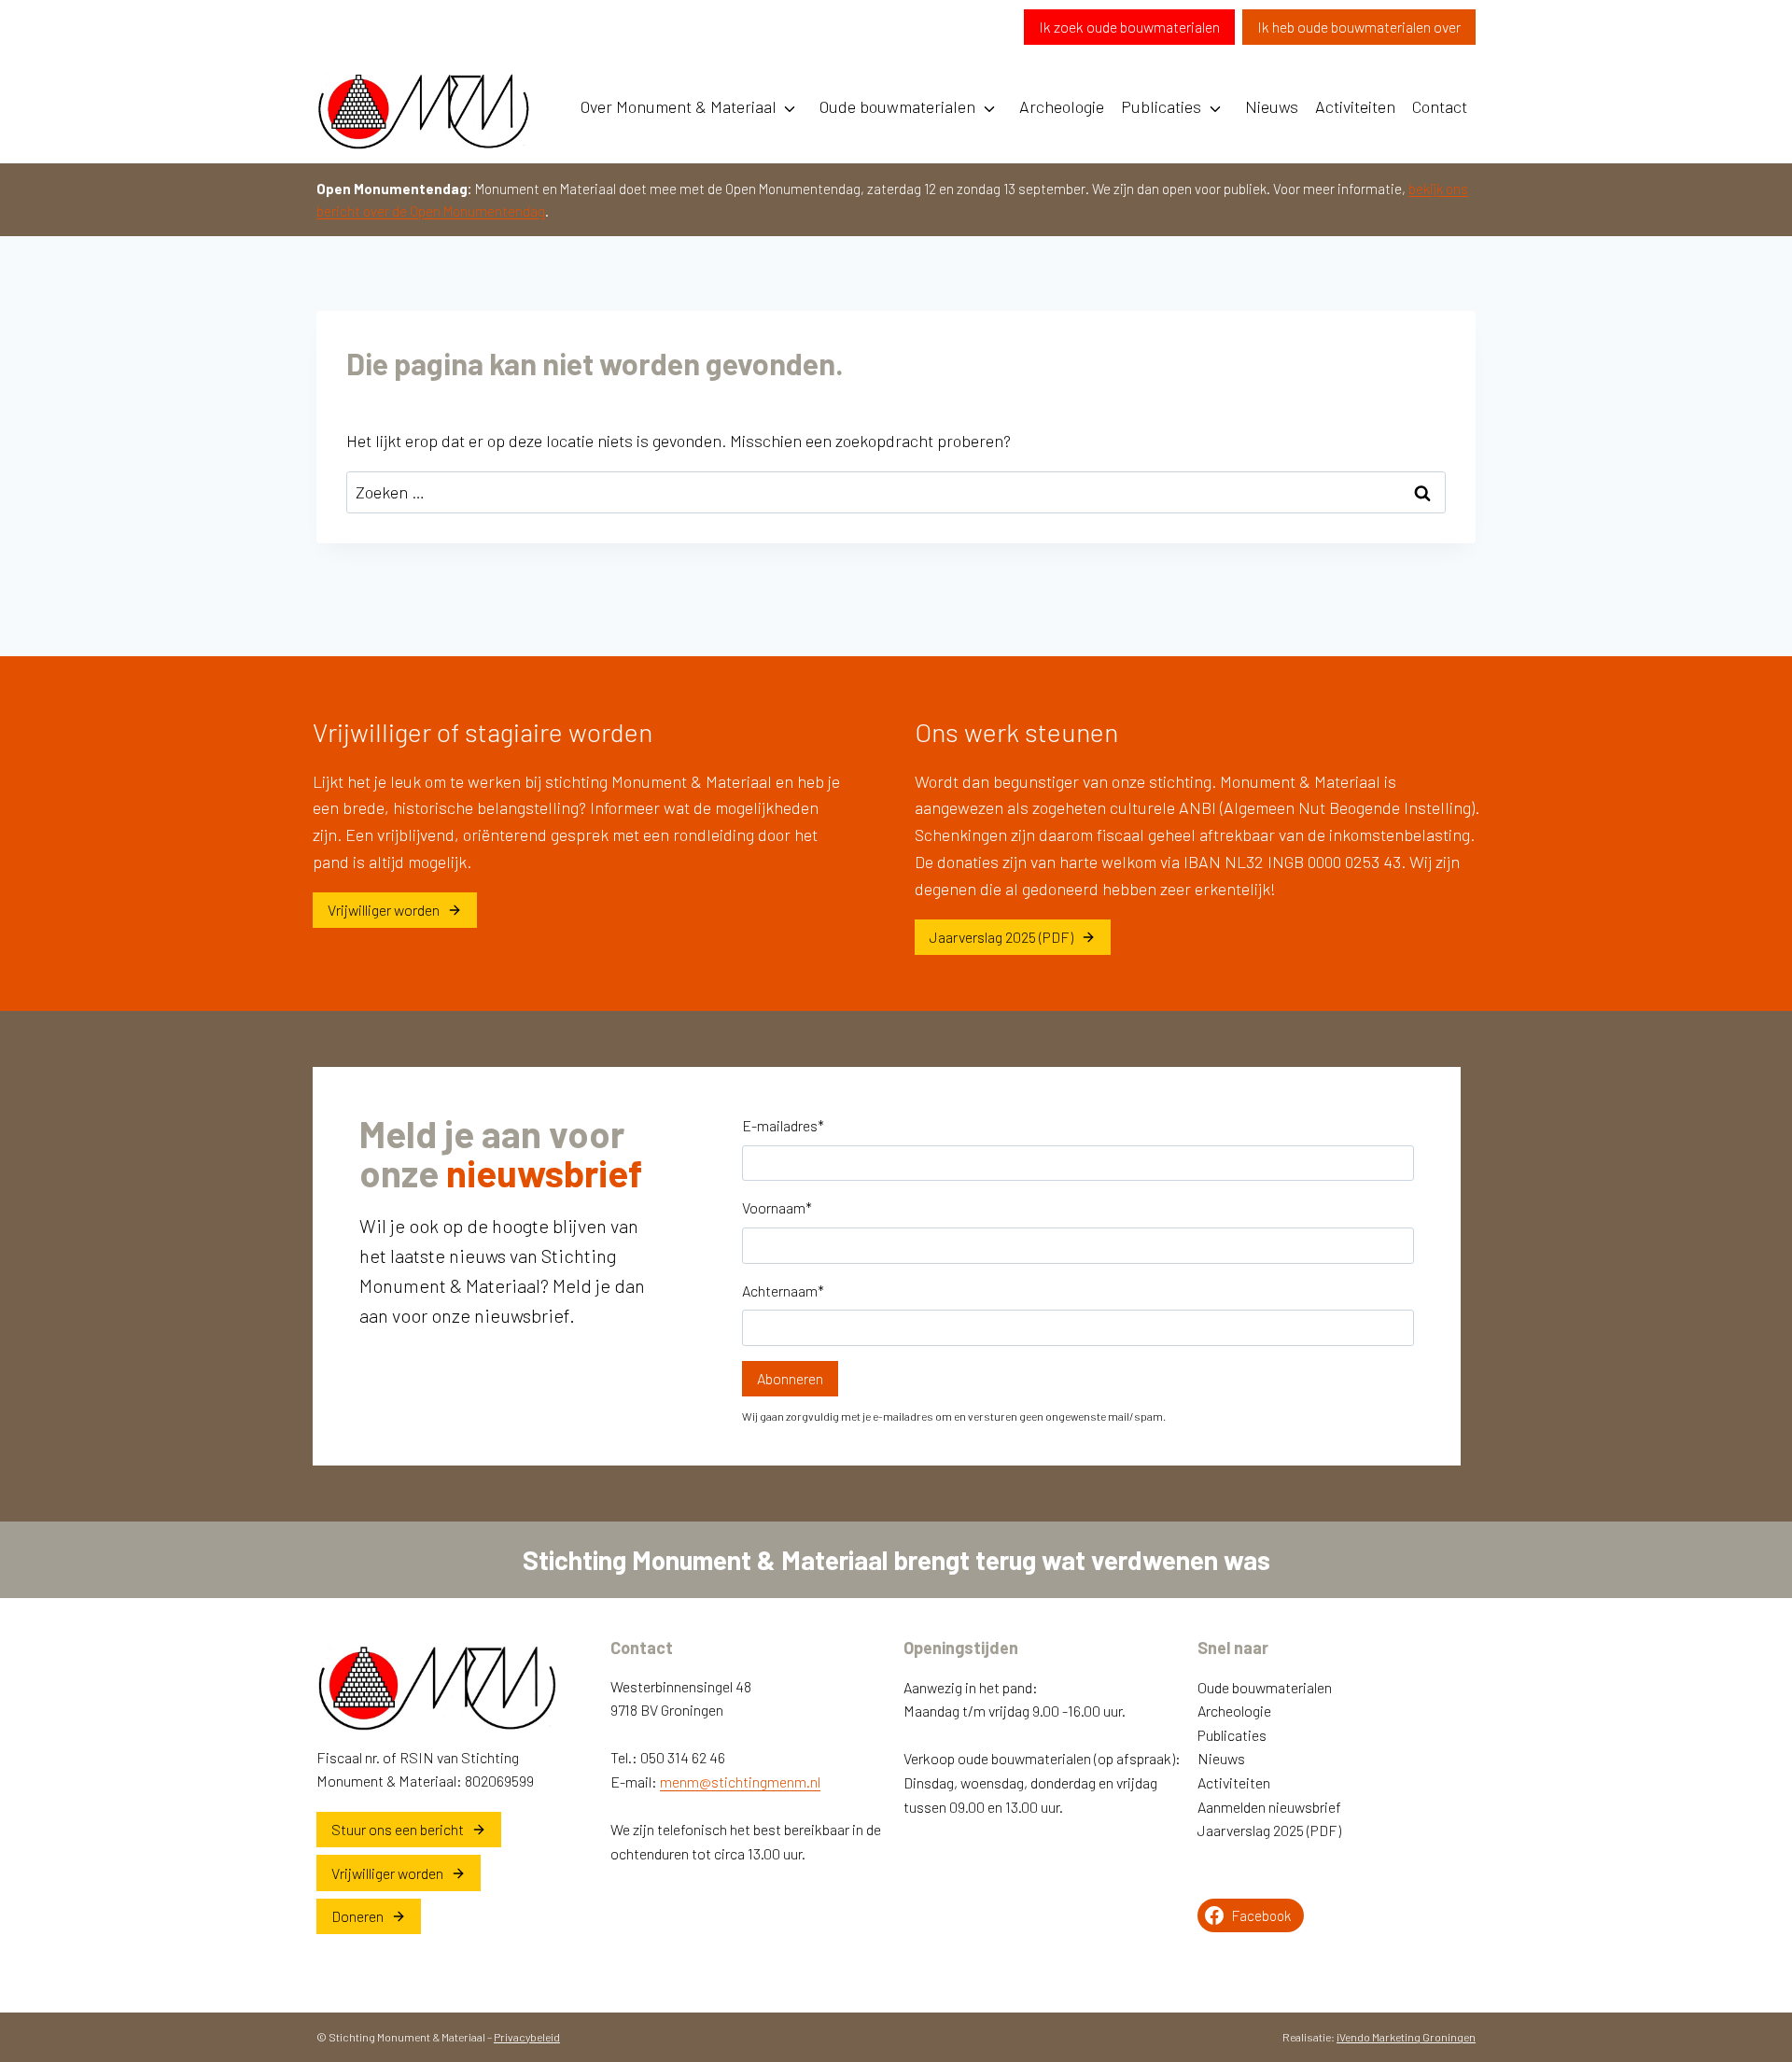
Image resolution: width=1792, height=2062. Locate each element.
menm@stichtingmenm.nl (740, 1781)
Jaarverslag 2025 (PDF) (1269, 1830)
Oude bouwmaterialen (897, 106)
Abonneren (790, 1378)
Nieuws (1272, 106)
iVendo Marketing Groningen (1406, 2037)
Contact (1440, 106)
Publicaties (1161, 106)
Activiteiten (1355, 106)
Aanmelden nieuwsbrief (1269, 1807)
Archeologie (1062, 106)
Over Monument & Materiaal (679, 106)
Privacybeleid (527, 2037)
